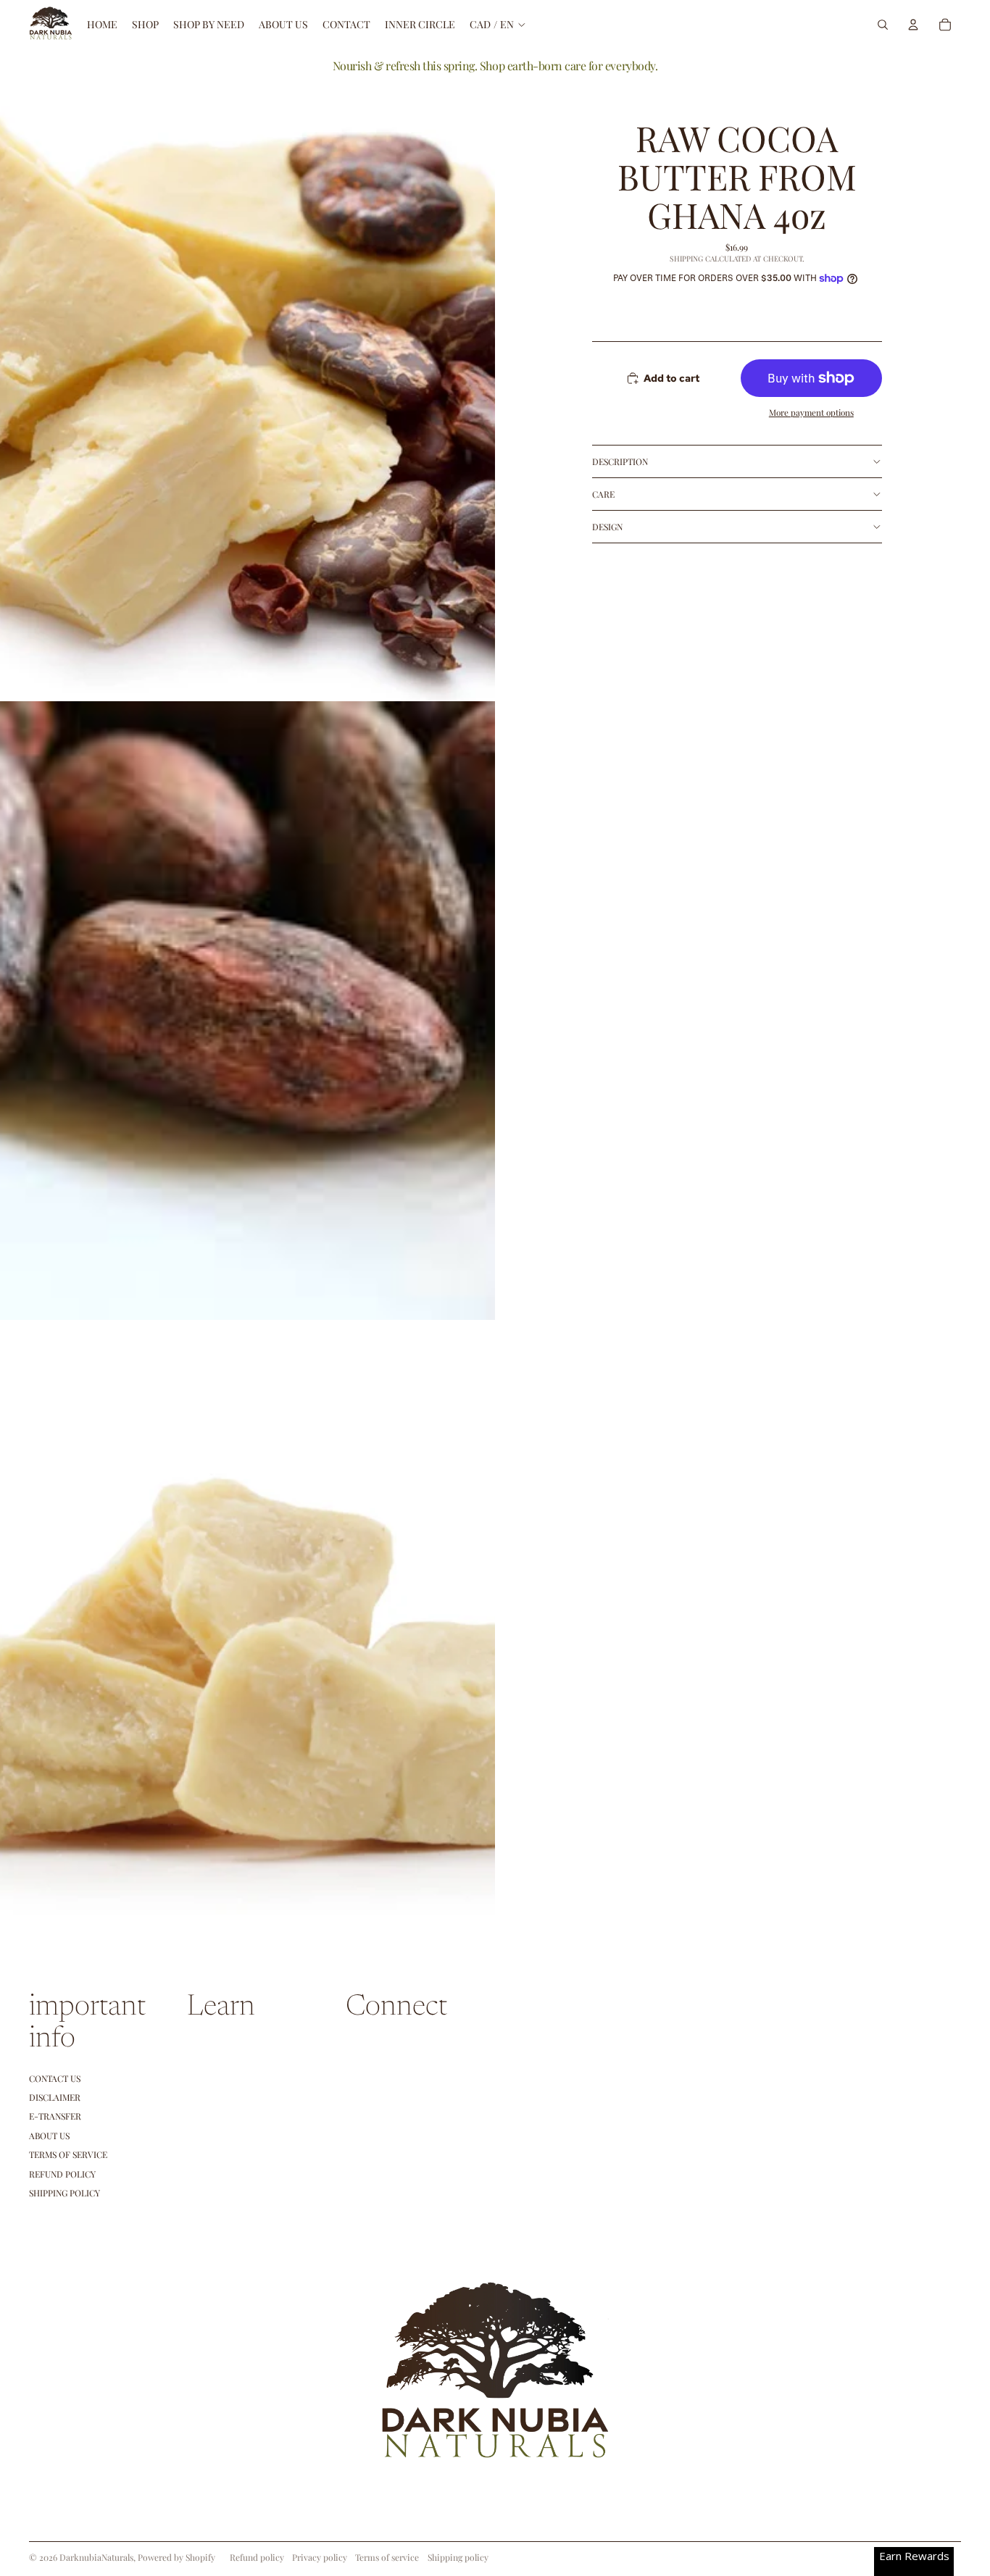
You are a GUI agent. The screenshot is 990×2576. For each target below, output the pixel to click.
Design (607, 527)
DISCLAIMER (55, 2097)
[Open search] (883, 25)
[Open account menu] (913, 25)
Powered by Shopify (176, 2557)
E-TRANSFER (55, 2116)
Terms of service (387, 2557)
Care (603, 494)
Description (620, 461)
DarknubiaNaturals (96, 2557)
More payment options (811, 412)
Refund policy (62, 2174)
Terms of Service (68, 2154)
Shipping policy (458, 2557)
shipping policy (65, 2193)
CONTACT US (55, 2078)
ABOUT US (49, 2136)
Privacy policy (320, 2557)
